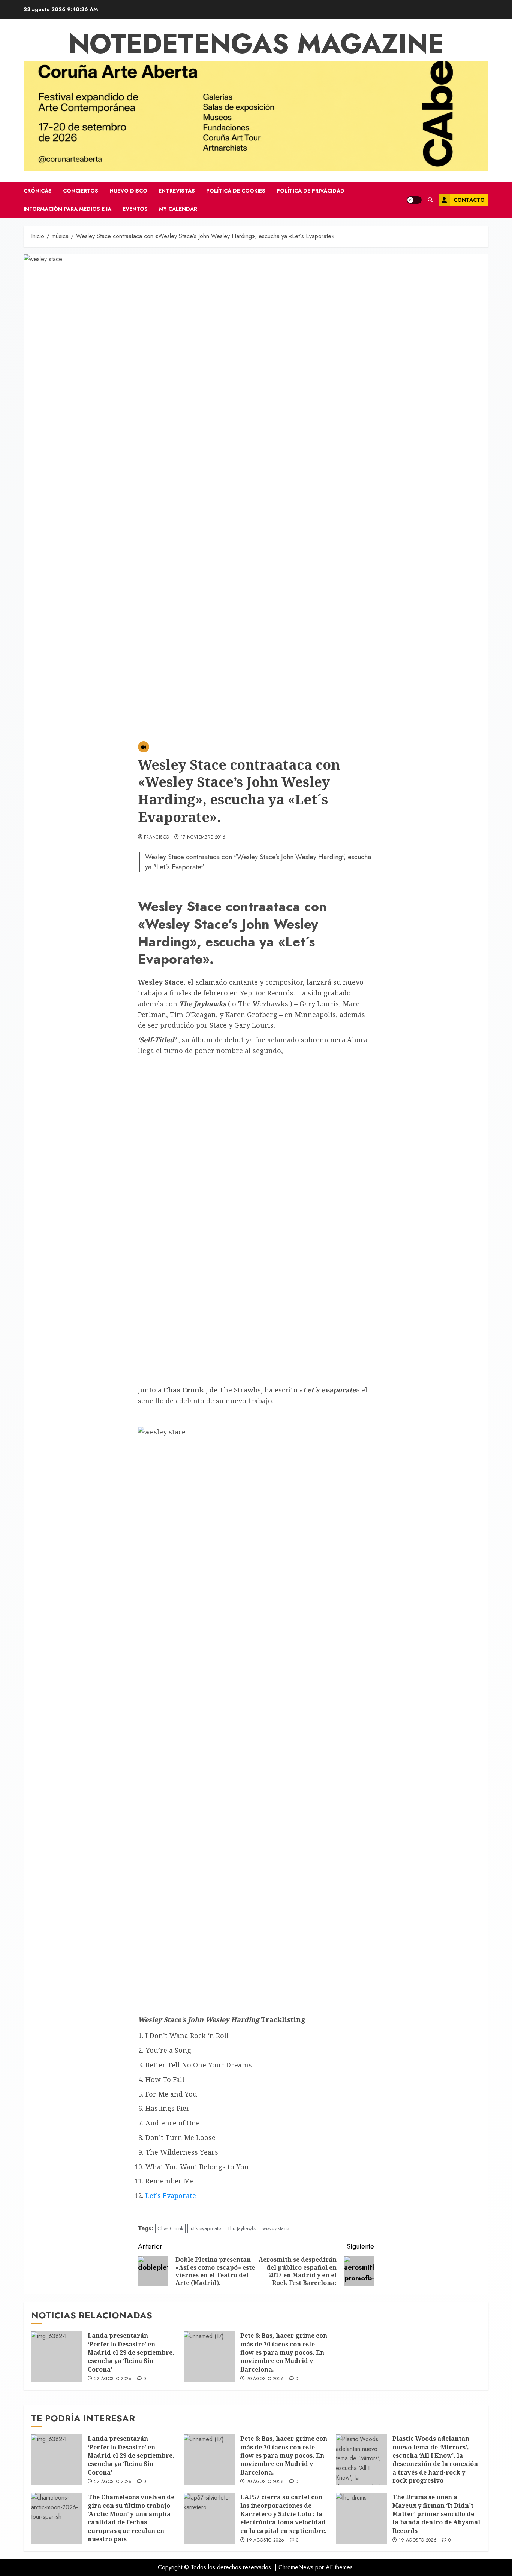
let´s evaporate (205, 2228)
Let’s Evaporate (171, 2195)
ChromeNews (296, 2567)
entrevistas (177, 191)
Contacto (469, 200)
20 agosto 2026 (265, 2379)
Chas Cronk (170, 2228)
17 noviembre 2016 (203, 837)
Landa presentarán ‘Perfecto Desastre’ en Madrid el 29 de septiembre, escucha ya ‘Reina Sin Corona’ (131, 2352)
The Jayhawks (242, 2228)
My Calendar (178, 209)
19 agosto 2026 (265, 2540)
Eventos (135, 209)
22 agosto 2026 (113, 2379)
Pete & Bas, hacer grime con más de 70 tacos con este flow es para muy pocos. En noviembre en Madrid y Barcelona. (284, 2352)
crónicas (38, 191)
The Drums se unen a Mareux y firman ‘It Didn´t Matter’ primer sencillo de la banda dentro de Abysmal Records (436, 2514)
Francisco (156, 837)
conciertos (81, 191)
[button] (430, 200)
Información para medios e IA (67, 209)
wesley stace (276, 2228)
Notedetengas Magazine (256, 43)
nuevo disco (128, 191)
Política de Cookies (236, 191)
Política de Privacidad (311, 191)
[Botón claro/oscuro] (414, 200)
